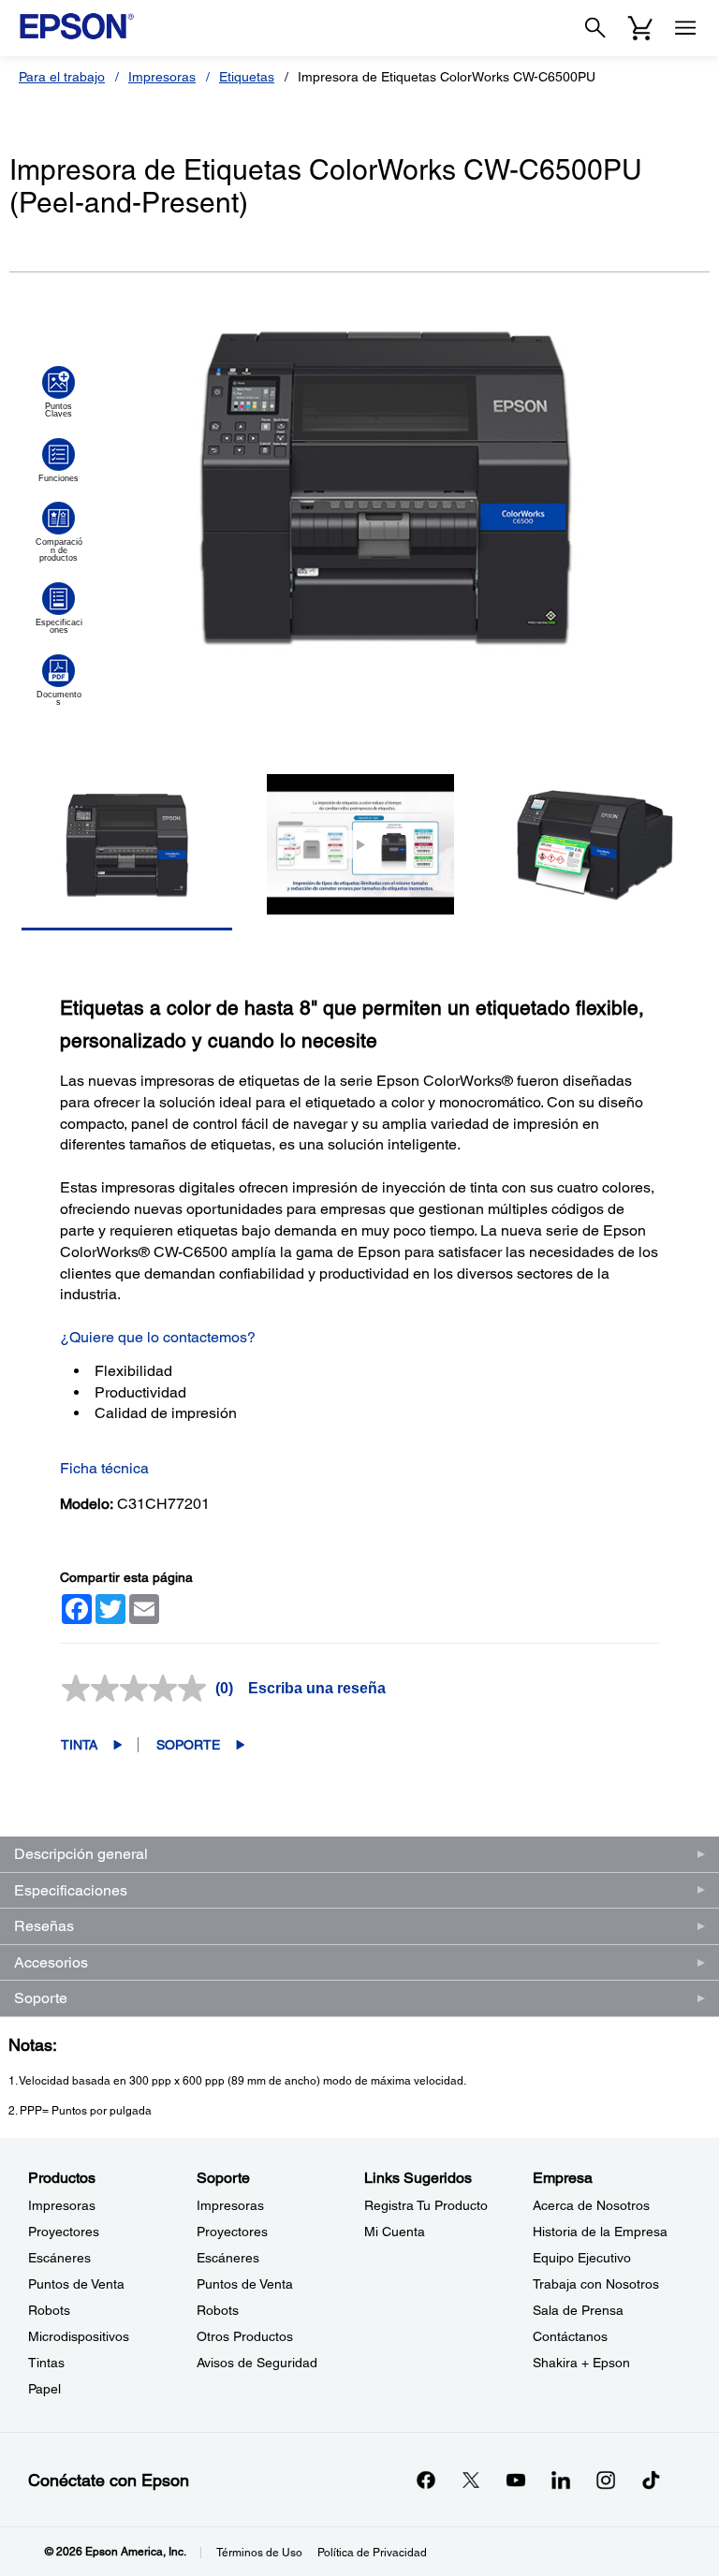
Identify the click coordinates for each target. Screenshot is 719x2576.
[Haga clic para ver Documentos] (59, 681)
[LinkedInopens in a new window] (561, 2480)
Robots (49, 2310)
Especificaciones (71, 1890)
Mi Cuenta (395, 2232)
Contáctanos (570, 2336)
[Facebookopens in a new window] (426, 2480)
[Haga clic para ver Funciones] (59, 461)
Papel (44, 2389)
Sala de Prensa (578, 2310)
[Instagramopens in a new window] (606, 2480)
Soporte (188, 1745)
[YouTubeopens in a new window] (516, 2480)
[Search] (595, 28)
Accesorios (51, 1962)
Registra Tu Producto (426, 2205)
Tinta (79, 1745)
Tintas (46, 2363)
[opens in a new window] (651, 2480)
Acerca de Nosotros (591, 2205)
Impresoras (162, 77)
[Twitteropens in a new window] (471, 2480)
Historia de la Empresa (600, 2232)
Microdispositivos (79, 2336)
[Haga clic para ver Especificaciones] (59, 608)
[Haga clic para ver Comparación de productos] (59, 532)
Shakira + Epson (581, 2363)
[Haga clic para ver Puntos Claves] (59, 392)
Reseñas (44, 1926)
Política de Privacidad (372, 2553)
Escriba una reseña (317, 1688)
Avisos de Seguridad (257, 2363)
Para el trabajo (62, 77)
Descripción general (81, 1854)
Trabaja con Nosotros (596, 2284)
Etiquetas (247, 77)
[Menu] (685, 28)
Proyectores (64, 2232)
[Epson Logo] (77, 26)
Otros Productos (245, 2336)
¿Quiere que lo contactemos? (158, 1337)
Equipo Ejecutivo (582, 2258)
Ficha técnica (104, 1468)
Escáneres (59, 2258)
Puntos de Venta (76, 2284)
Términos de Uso (259, 2553)
